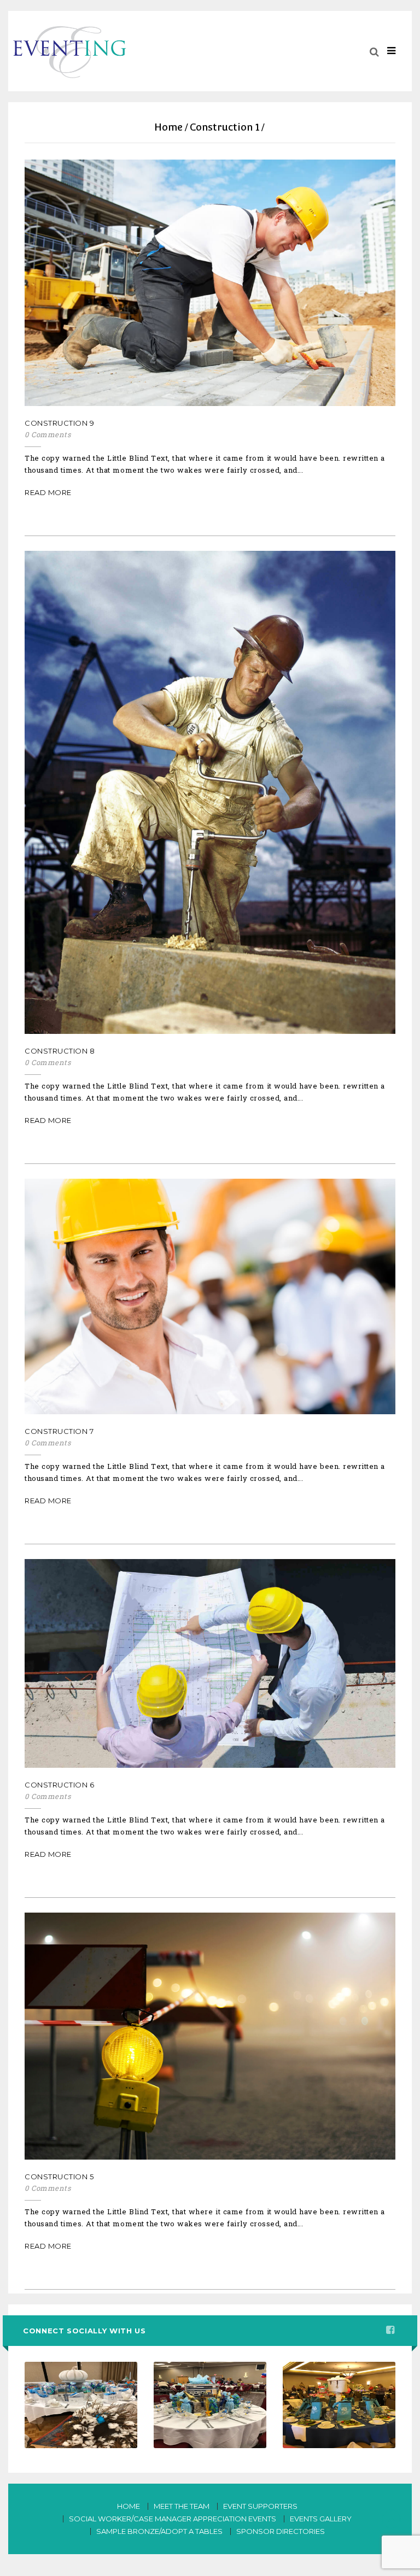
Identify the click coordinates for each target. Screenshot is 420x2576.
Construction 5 (59, 2177)
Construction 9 (59, 423)
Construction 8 (60, 1051)
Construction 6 (59, 1785)
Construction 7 (59, 1431)
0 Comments (48, 435)
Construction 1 (224, 127)
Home (168, 127)
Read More (48, 492)
